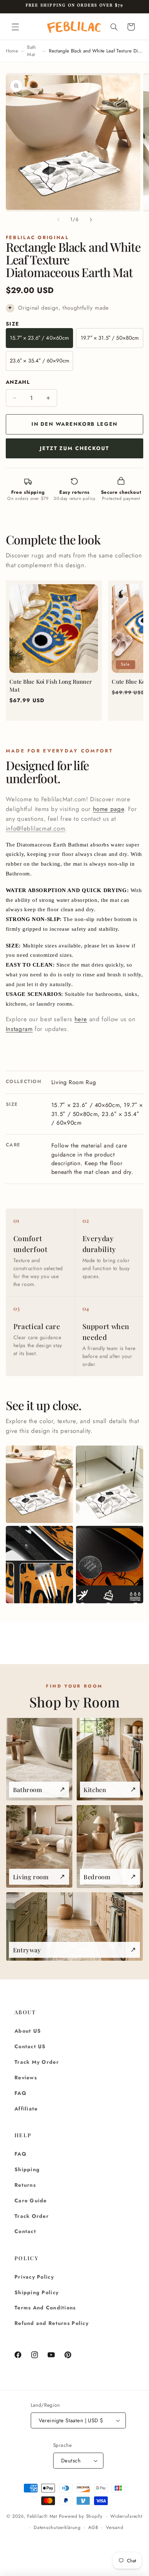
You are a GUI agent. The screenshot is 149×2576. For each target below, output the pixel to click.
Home (12, 51)
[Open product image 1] (39, 1484)
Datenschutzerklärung (57, 2528)
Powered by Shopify (81, 2516)
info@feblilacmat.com (36, 828)
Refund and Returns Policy (52, 2323)
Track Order (32, 2216)
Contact (25, 2231)
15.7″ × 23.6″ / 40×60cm (39, 338)
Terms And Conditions (45, 2308)
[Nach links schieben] (58, 220)
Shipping (27, 2169)
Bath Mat (31, 51)
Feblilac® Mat (42, 2516)
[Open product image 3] (39, 1565)
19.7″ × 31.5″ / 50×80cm (110, 338)
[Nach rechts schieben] (91, 220)
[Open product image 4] (110, 1565)
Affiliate (26, 2109)
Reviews (26, 2078)
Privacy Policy (34, 2277)
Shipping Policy (37, 2292)
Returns (25, 2185)
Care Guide (31, 2201)
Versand (114, 2528)
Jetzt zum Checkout (74, 448)
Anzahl (18, 382)
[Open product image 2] (110, 1484)
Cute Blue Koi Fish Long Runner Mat (51, 686)
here (81, 1019)
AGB (93, 2528)
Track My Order (37, 2062)
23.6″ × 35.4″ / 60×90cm (39, 361)
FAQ (20, 2093)
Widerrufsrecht (126, 2516)
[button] (15, 27)
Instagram (19, 1029)
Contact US (30, 2046)
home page (109, 809)
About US (28, 2031)
